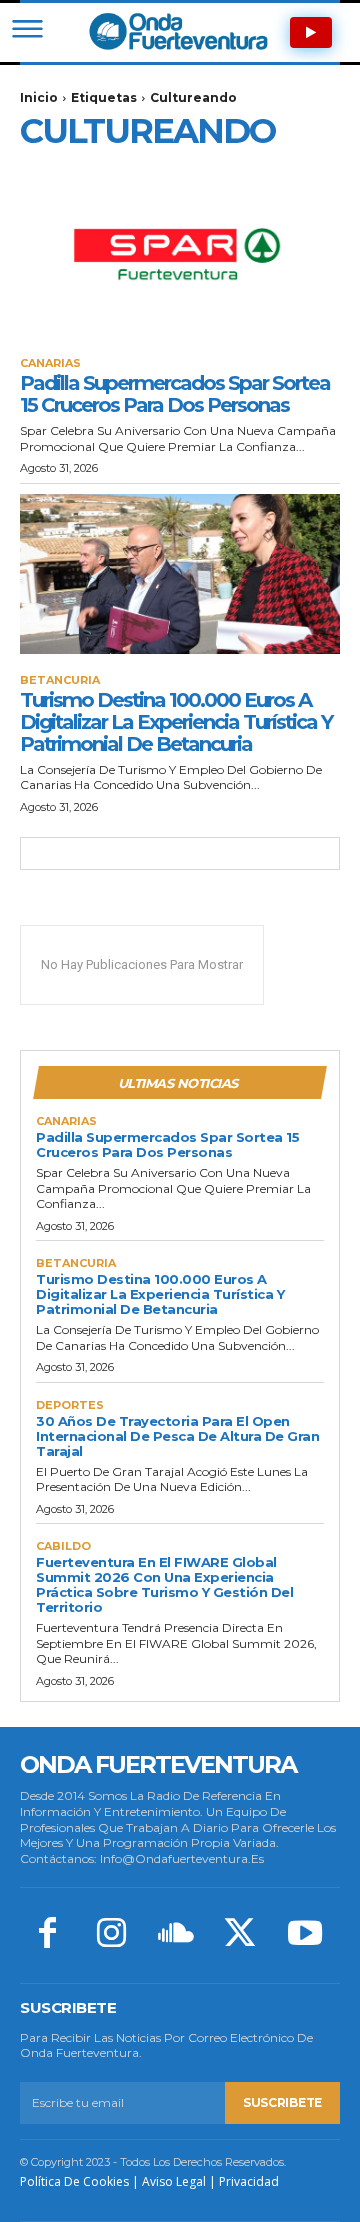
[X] (240, 1935)
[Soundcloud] (176, 1935)
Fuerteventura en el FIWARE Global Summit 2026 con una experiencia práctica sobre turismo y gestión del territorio (164, 1584)
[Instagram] (111, 1935)
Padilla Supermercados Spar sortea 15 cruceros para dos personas (175, 394)
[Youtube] (305, 1935)
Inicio (39, 97)
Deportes (70, 1405)
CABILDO (63, 1546)
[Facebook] (47, 1935)
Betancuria (60, 680)
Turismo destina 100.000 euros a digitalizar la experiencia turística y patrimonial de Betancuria (176, 722)
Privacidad (249, 2181)
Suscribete (282, 2102)
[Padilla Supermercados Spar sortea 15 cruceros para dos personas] (180, 257)
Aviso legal (174, 2181)
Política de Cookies (74, 2181)
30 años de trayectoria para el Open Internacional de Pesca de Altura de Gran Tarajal (177, 1436)
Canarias (50, 363)
